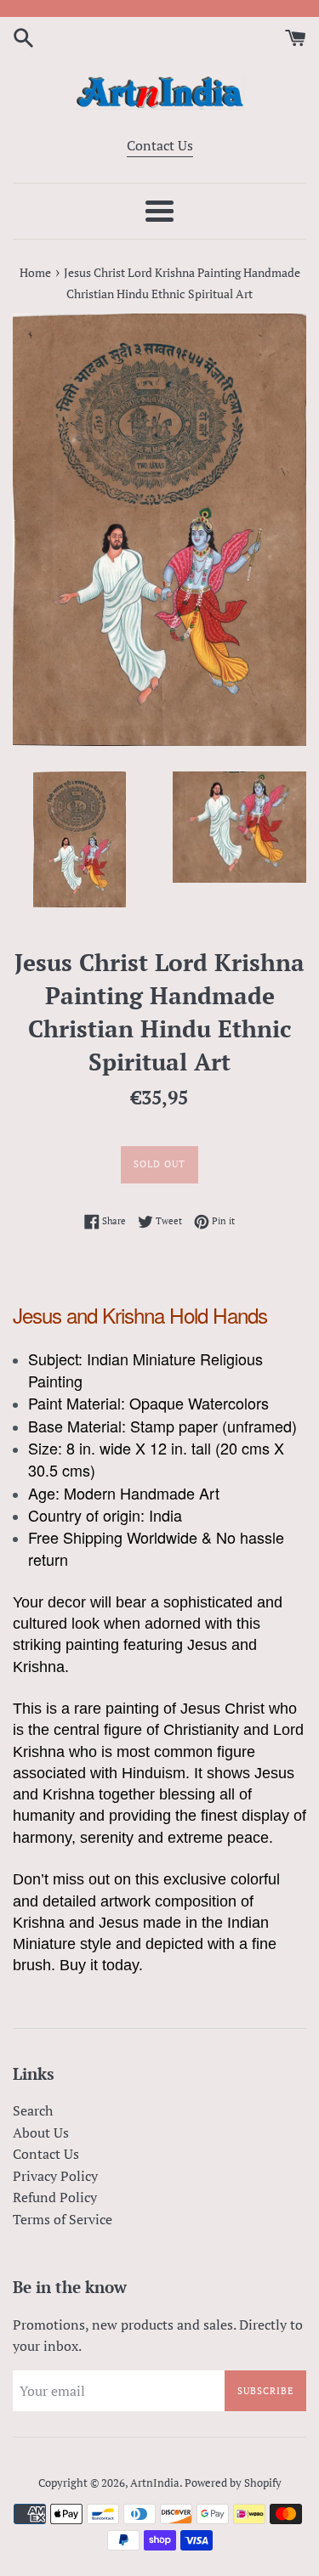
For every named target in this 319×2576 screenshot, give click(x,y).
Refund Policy (55, 2197)
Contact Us (160, 145)
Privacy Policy (55, 2176)
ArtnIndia (155, 2483)
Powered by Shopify (233, 2483)
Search (33, 2110)
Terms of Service (63, 2219)
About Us (41, 2133)
